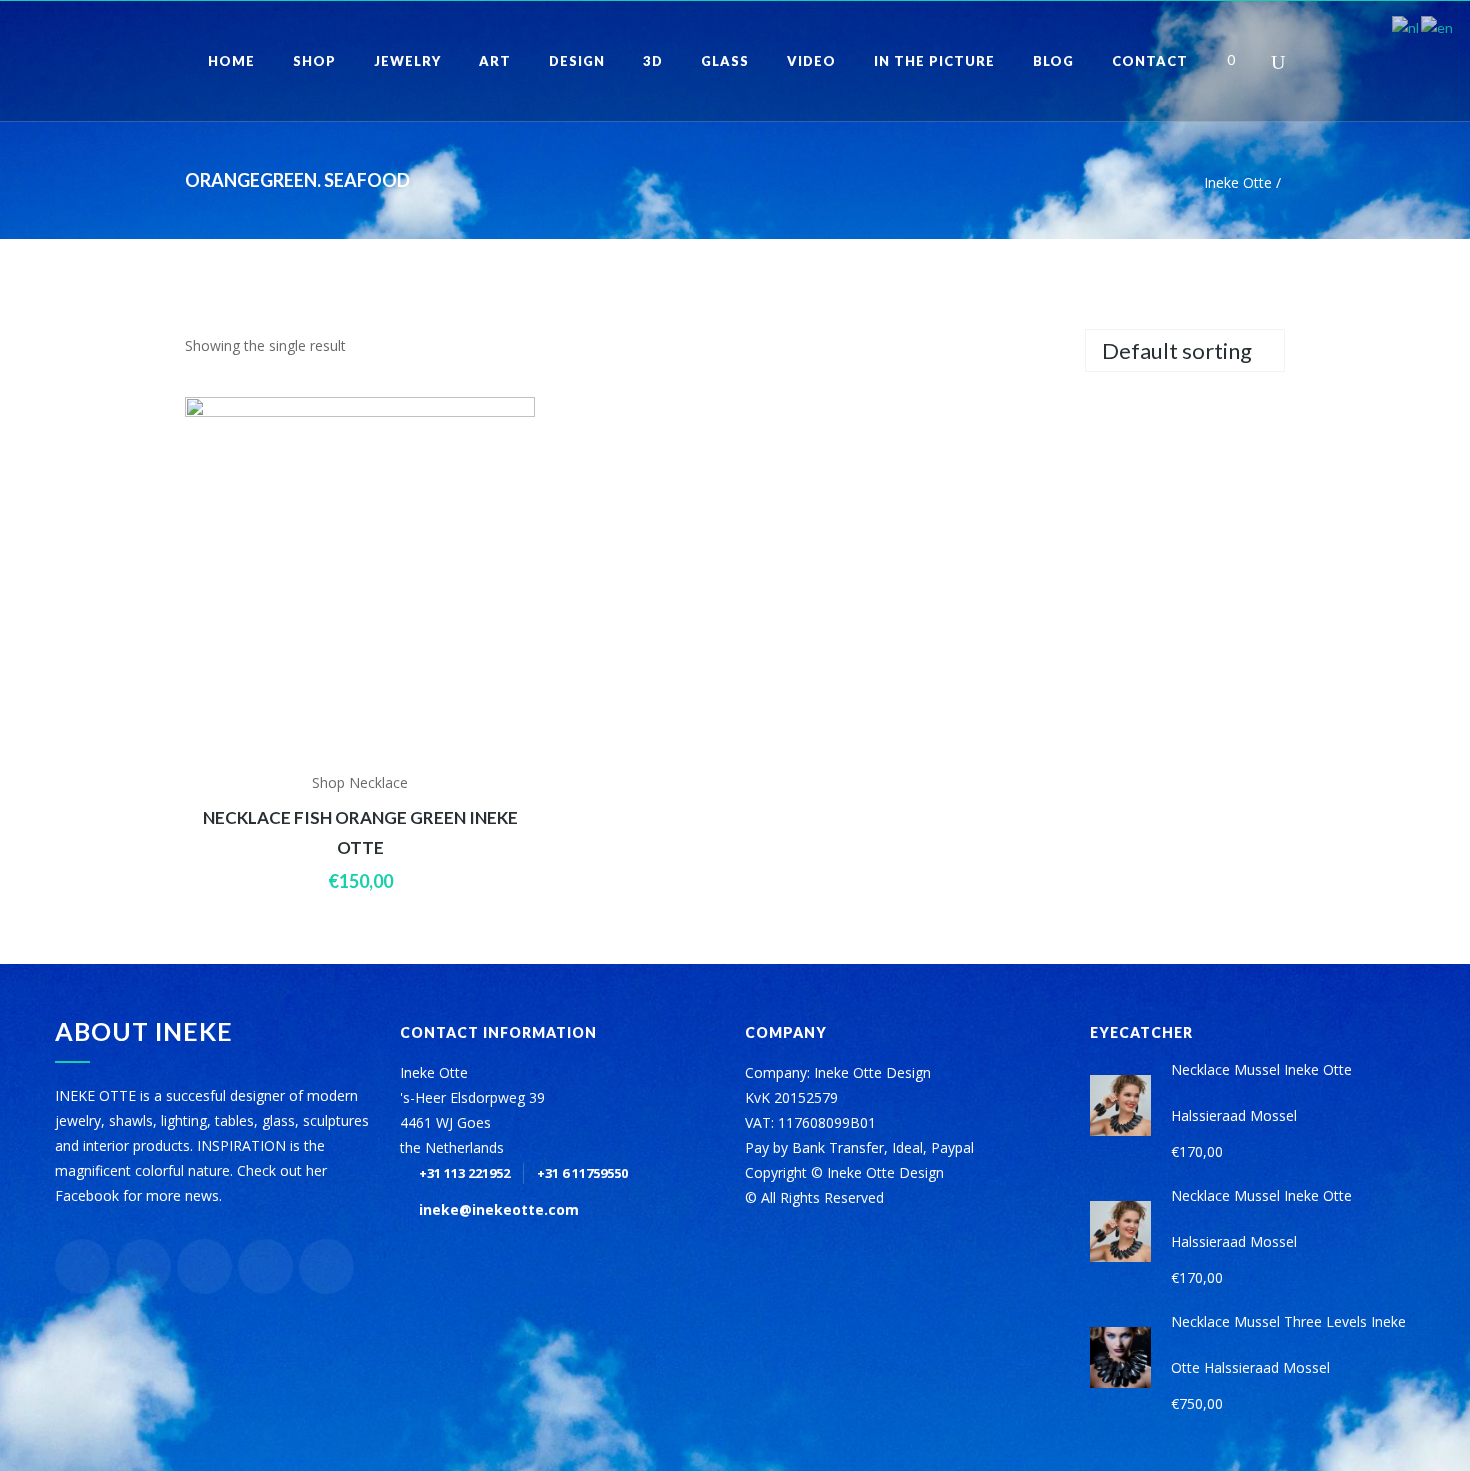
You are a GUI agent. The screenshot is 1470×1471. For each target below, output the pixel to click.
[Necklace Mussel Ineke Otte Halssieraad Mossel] (1120, 1105)
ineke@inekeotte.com (499, 1209)
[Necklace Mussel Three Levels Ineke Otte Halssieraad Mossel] (1120, 1357)
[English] (1438, 26)
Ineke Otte (1238, 182)
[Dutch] (1406, 26)
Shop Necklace (360, 782)
